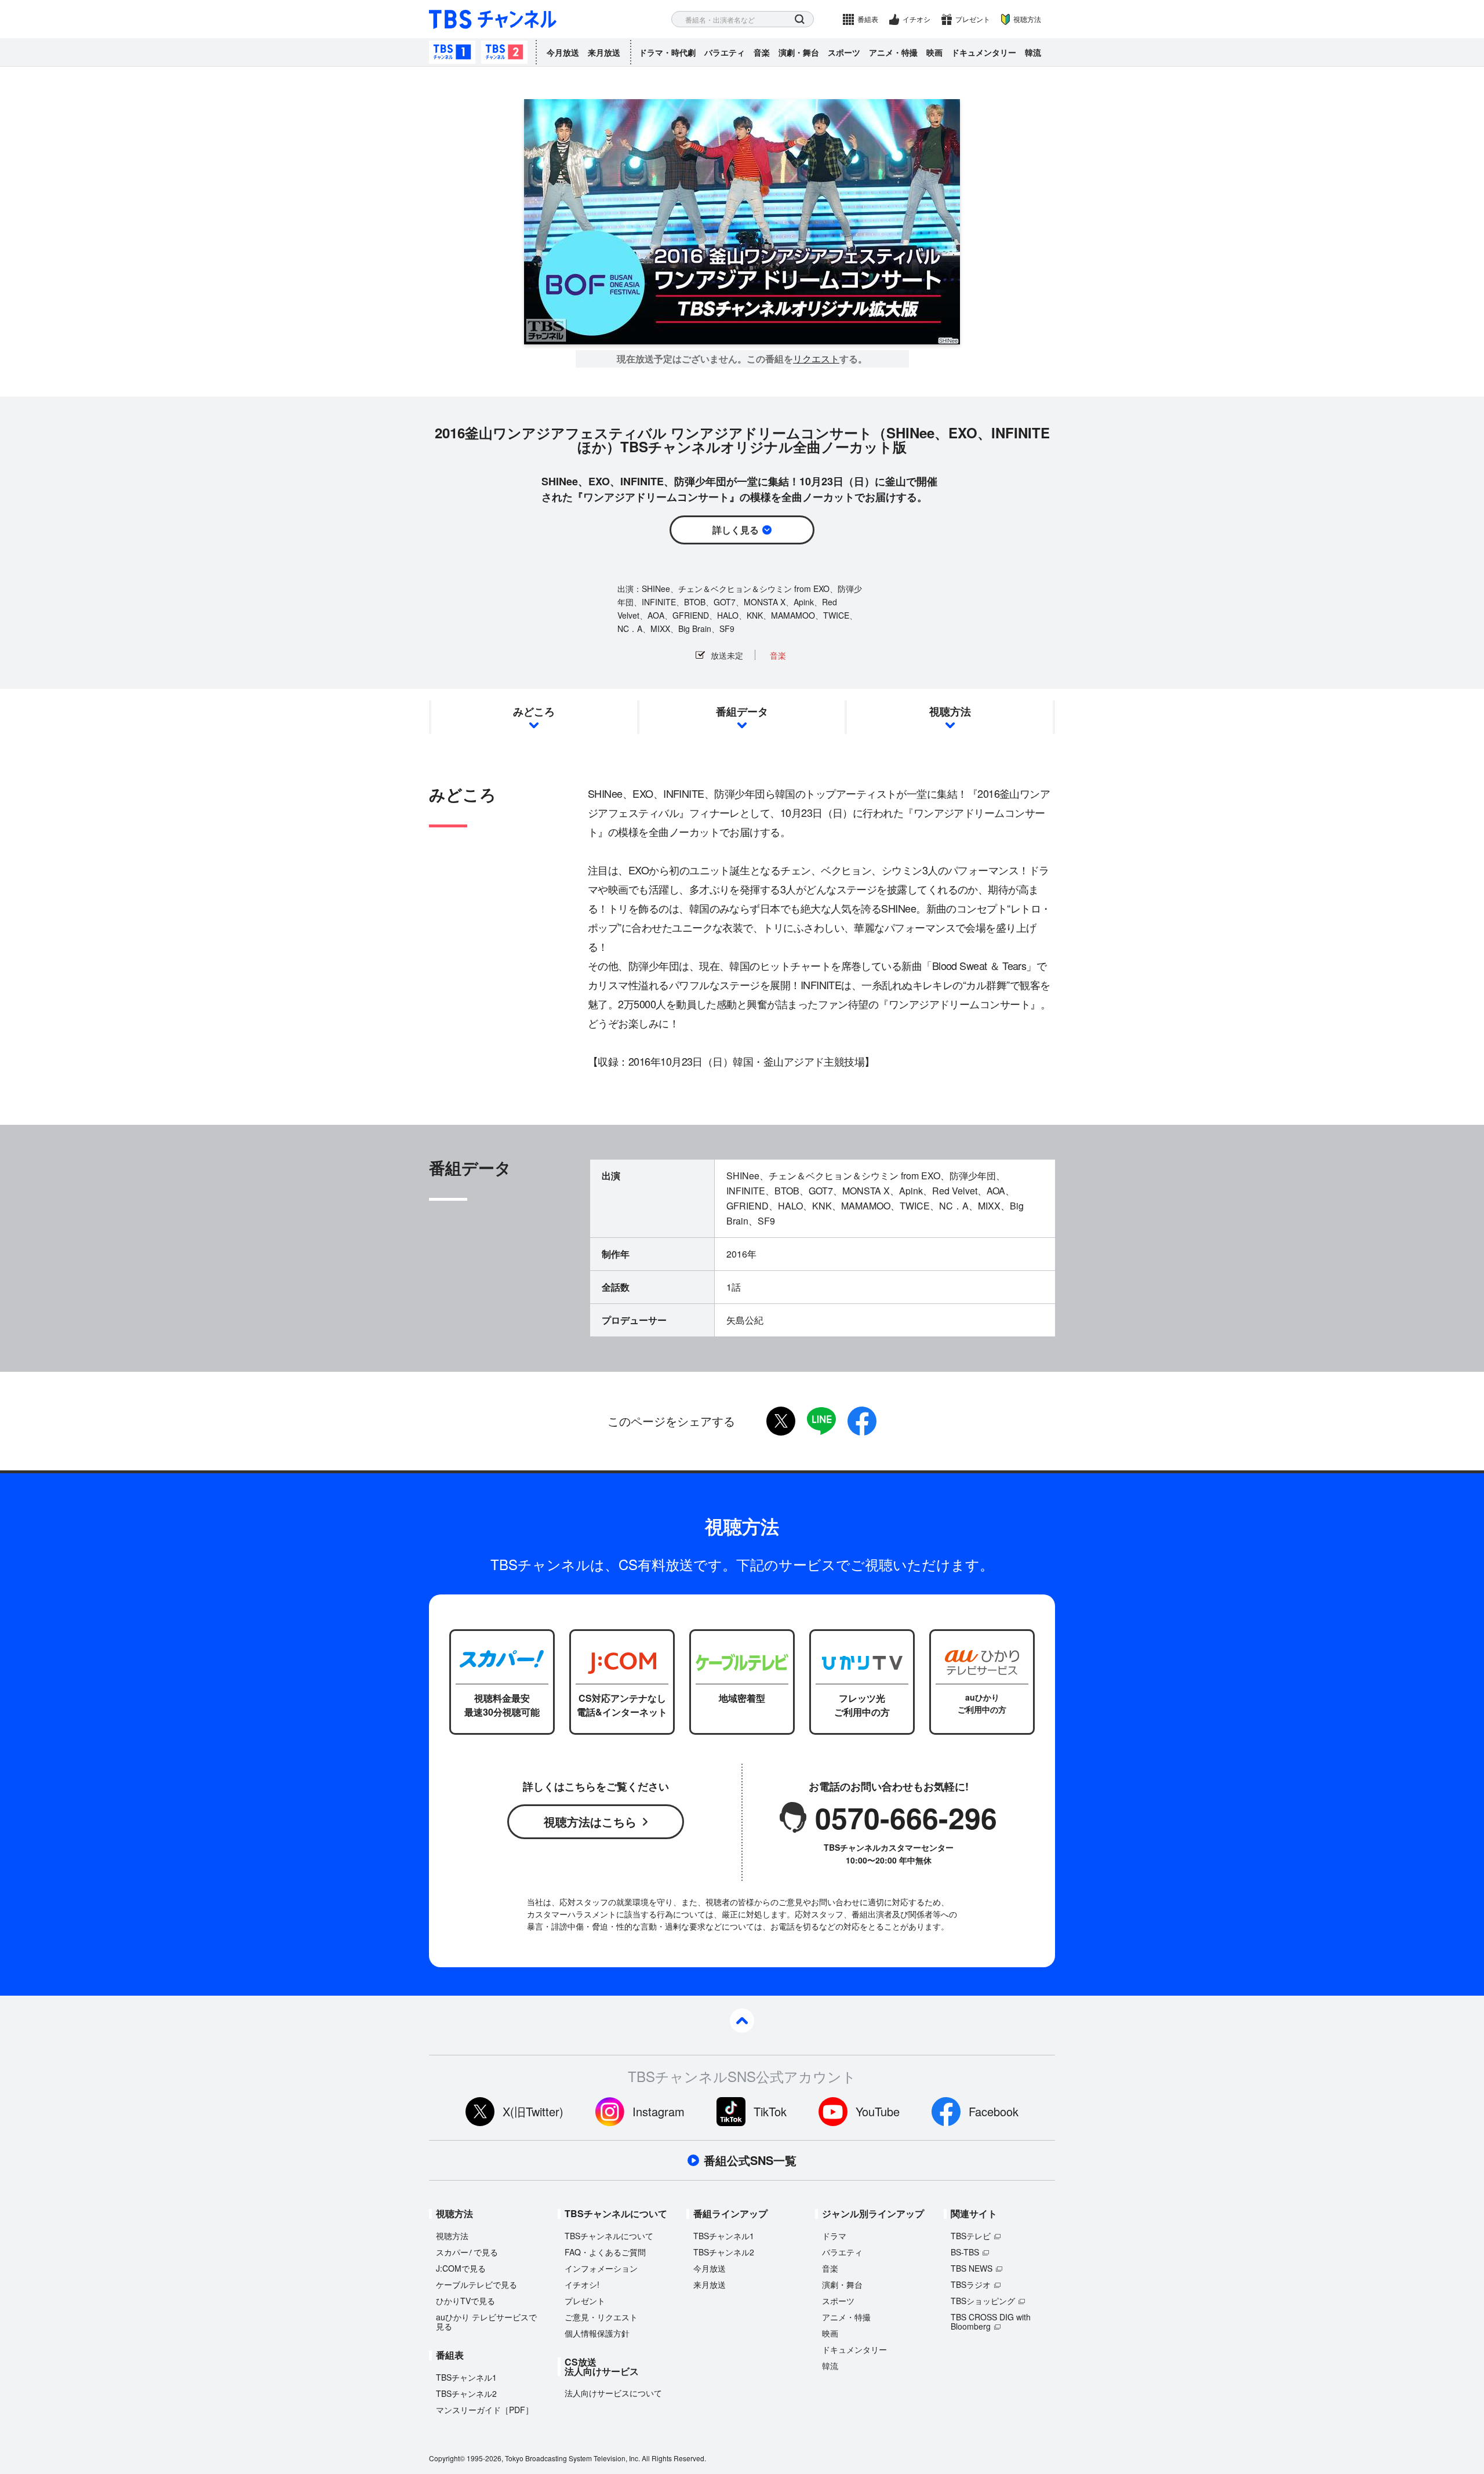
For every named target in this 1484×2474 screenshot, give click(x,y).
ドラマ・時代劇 (667, 52)
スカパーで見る (467, 2252)
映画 (934, 52)
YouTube (878, 2111)
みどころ (534, 711)
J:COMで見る (461, 2268)
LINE (821, 1421)
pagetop (742, 2021)
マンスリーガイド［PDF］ (485, 2410)
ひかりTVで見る (465, 2301)
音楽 (762, 52)
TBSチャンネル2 (504, 52)
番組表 (868, 19)
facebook (862, 1421)
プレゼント (973, 19)
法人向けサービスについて (613, 2393)
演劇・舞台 (799, 52)
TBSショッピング (983, 2301)
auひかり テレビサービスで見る (486, 2322)
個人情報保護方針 (597, 2333)
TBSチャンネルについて (609, 2236)
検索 (800, 19)
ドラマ (834, 2236)
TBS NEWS (972, 2268)
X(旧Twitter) (533, 2111)
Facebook (994, 2111)
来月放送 (604, 52)
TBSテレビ (971, 2236)
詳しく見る (736, 530)
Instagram (659, 2111)
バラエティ (725, 52)
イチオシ (916, 19)
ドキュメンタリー (984, 52)
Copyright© (447, 2458)
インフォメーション (601, 2268)
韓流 (1033, 52)
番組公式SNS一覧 (750, 2160)
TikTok (770, 2111)
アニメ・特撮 (893, 52)
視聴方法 (1027, 19)
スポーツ (844, 52)
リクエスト (816, 359)
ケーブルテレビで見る (477, 2284)
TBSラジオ (971, 2284)
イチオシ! (582, 2284)
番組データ (742, 711)
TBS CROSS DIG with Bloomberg (991, 2322)
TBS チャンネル (493, 19)
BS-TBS (965, 2252)
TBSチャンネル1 (452, 52)
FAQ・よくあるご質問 (605, 2252)
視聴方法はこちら (590, 1821)
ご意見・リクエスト (601, 2317)
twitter (781, 1421)
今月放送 (563, 52)
